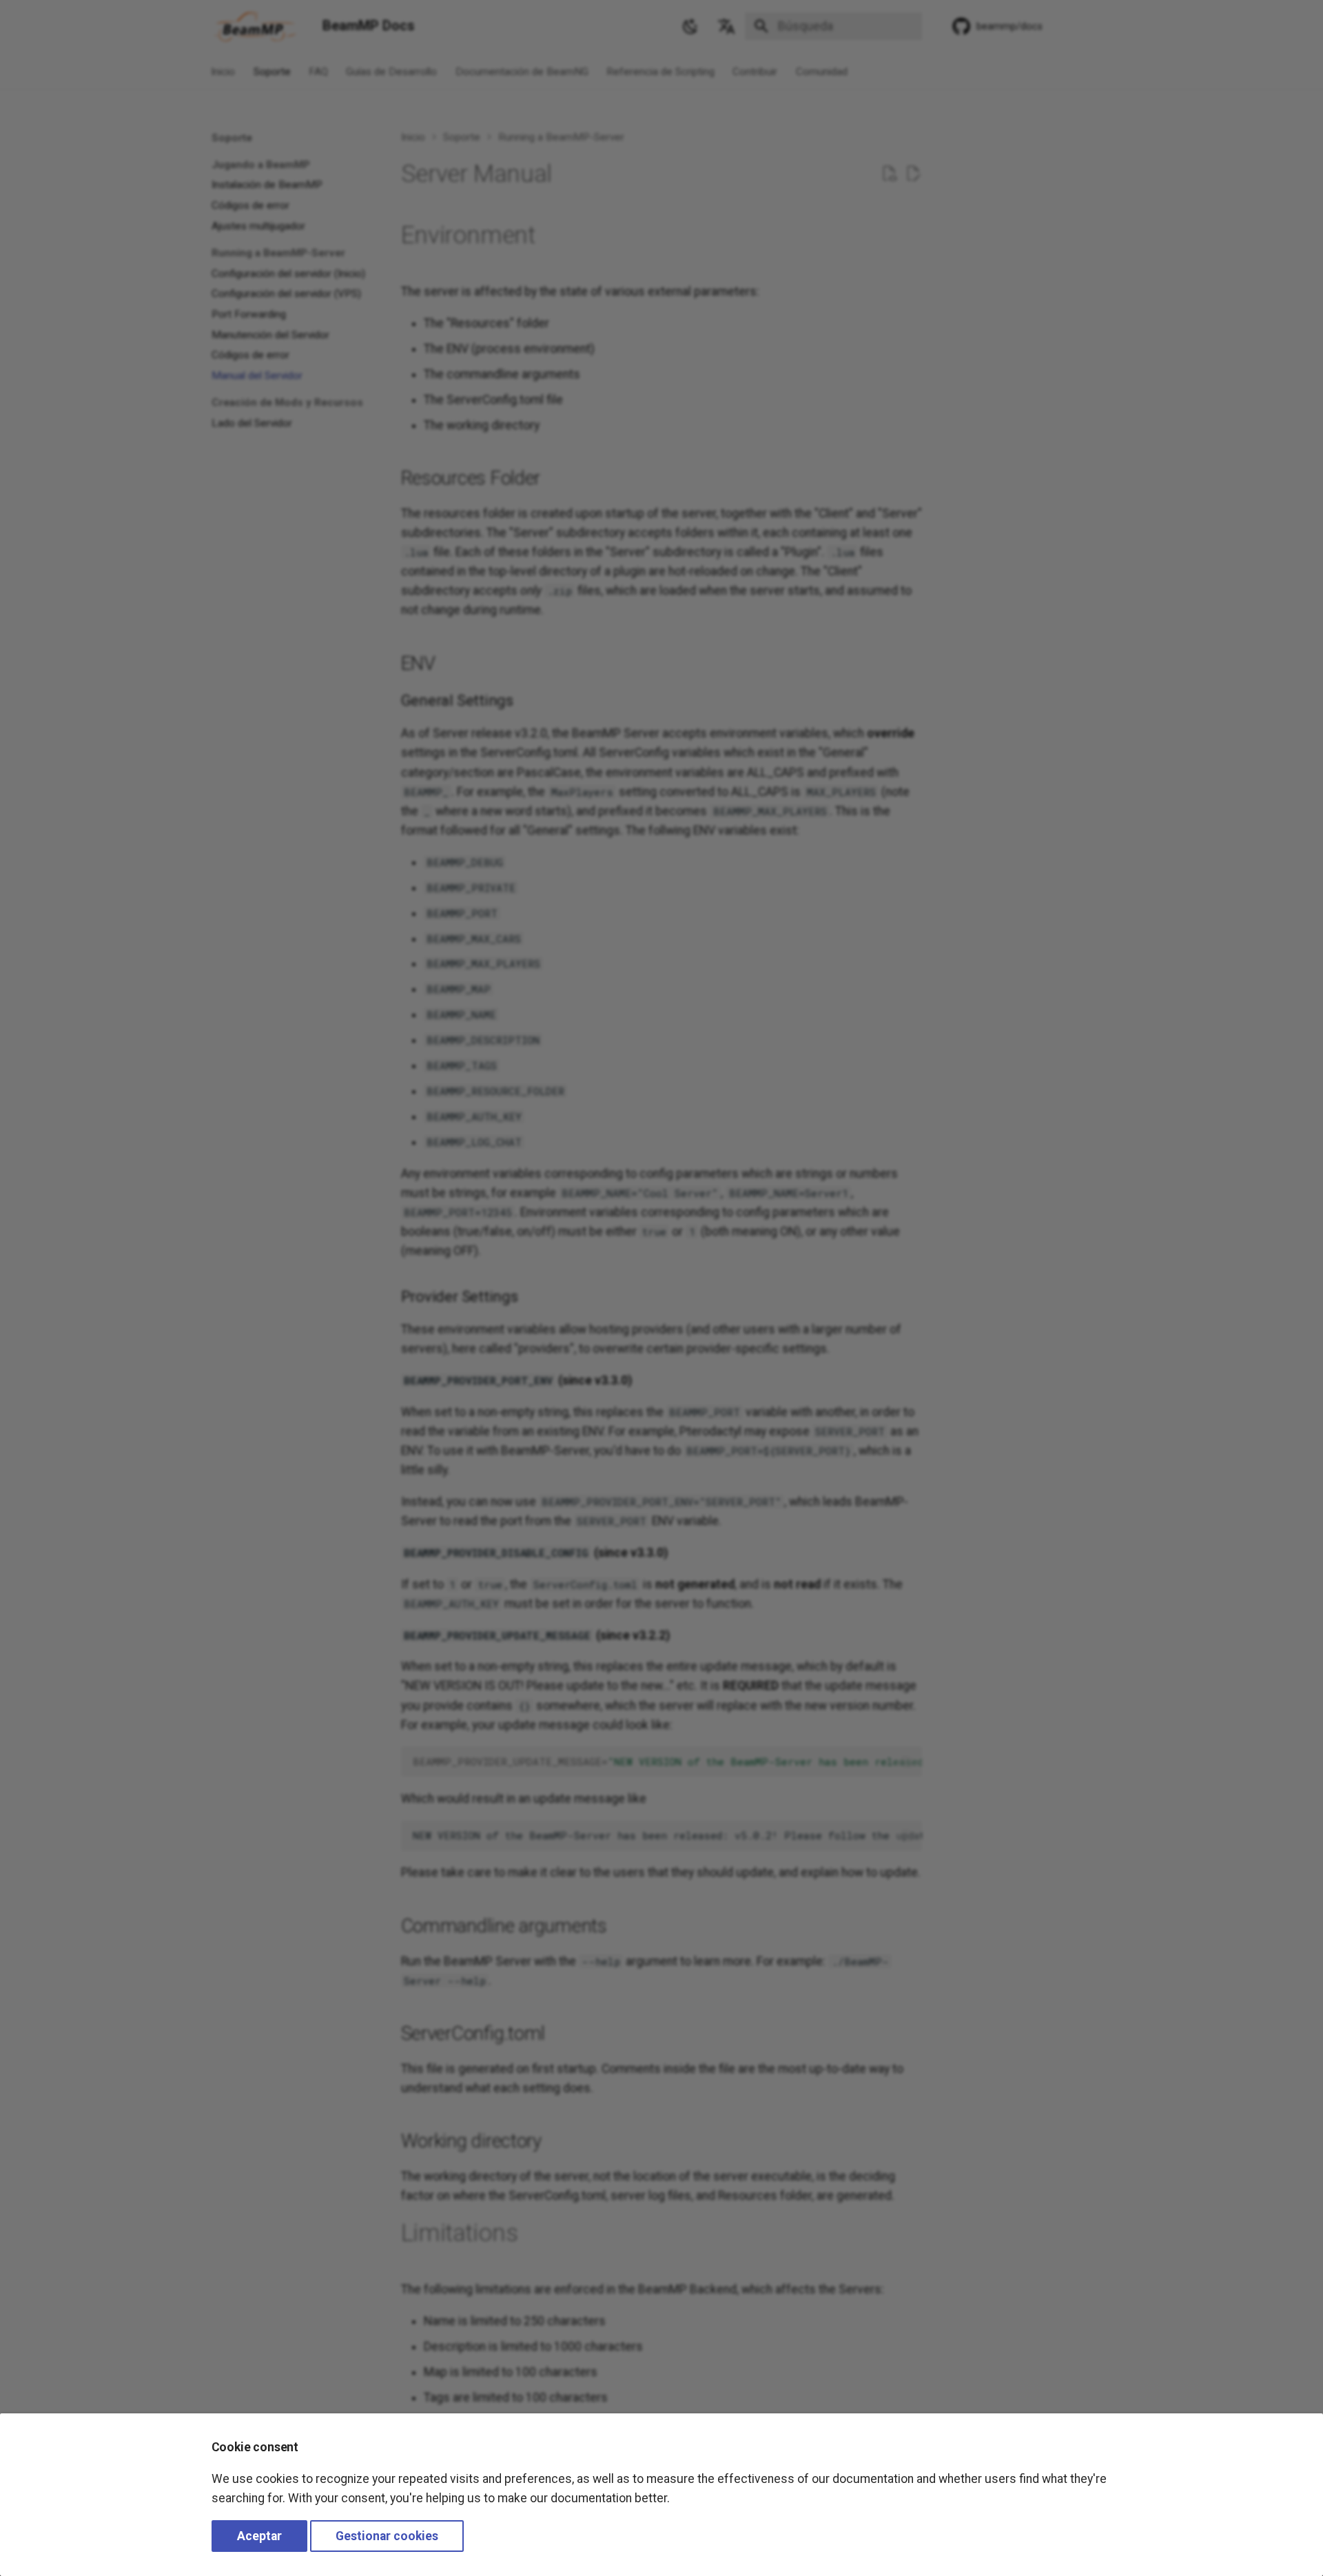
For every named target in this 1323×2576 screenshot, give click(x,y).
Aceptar (259, 2536)
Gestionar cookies (387, 2536)
